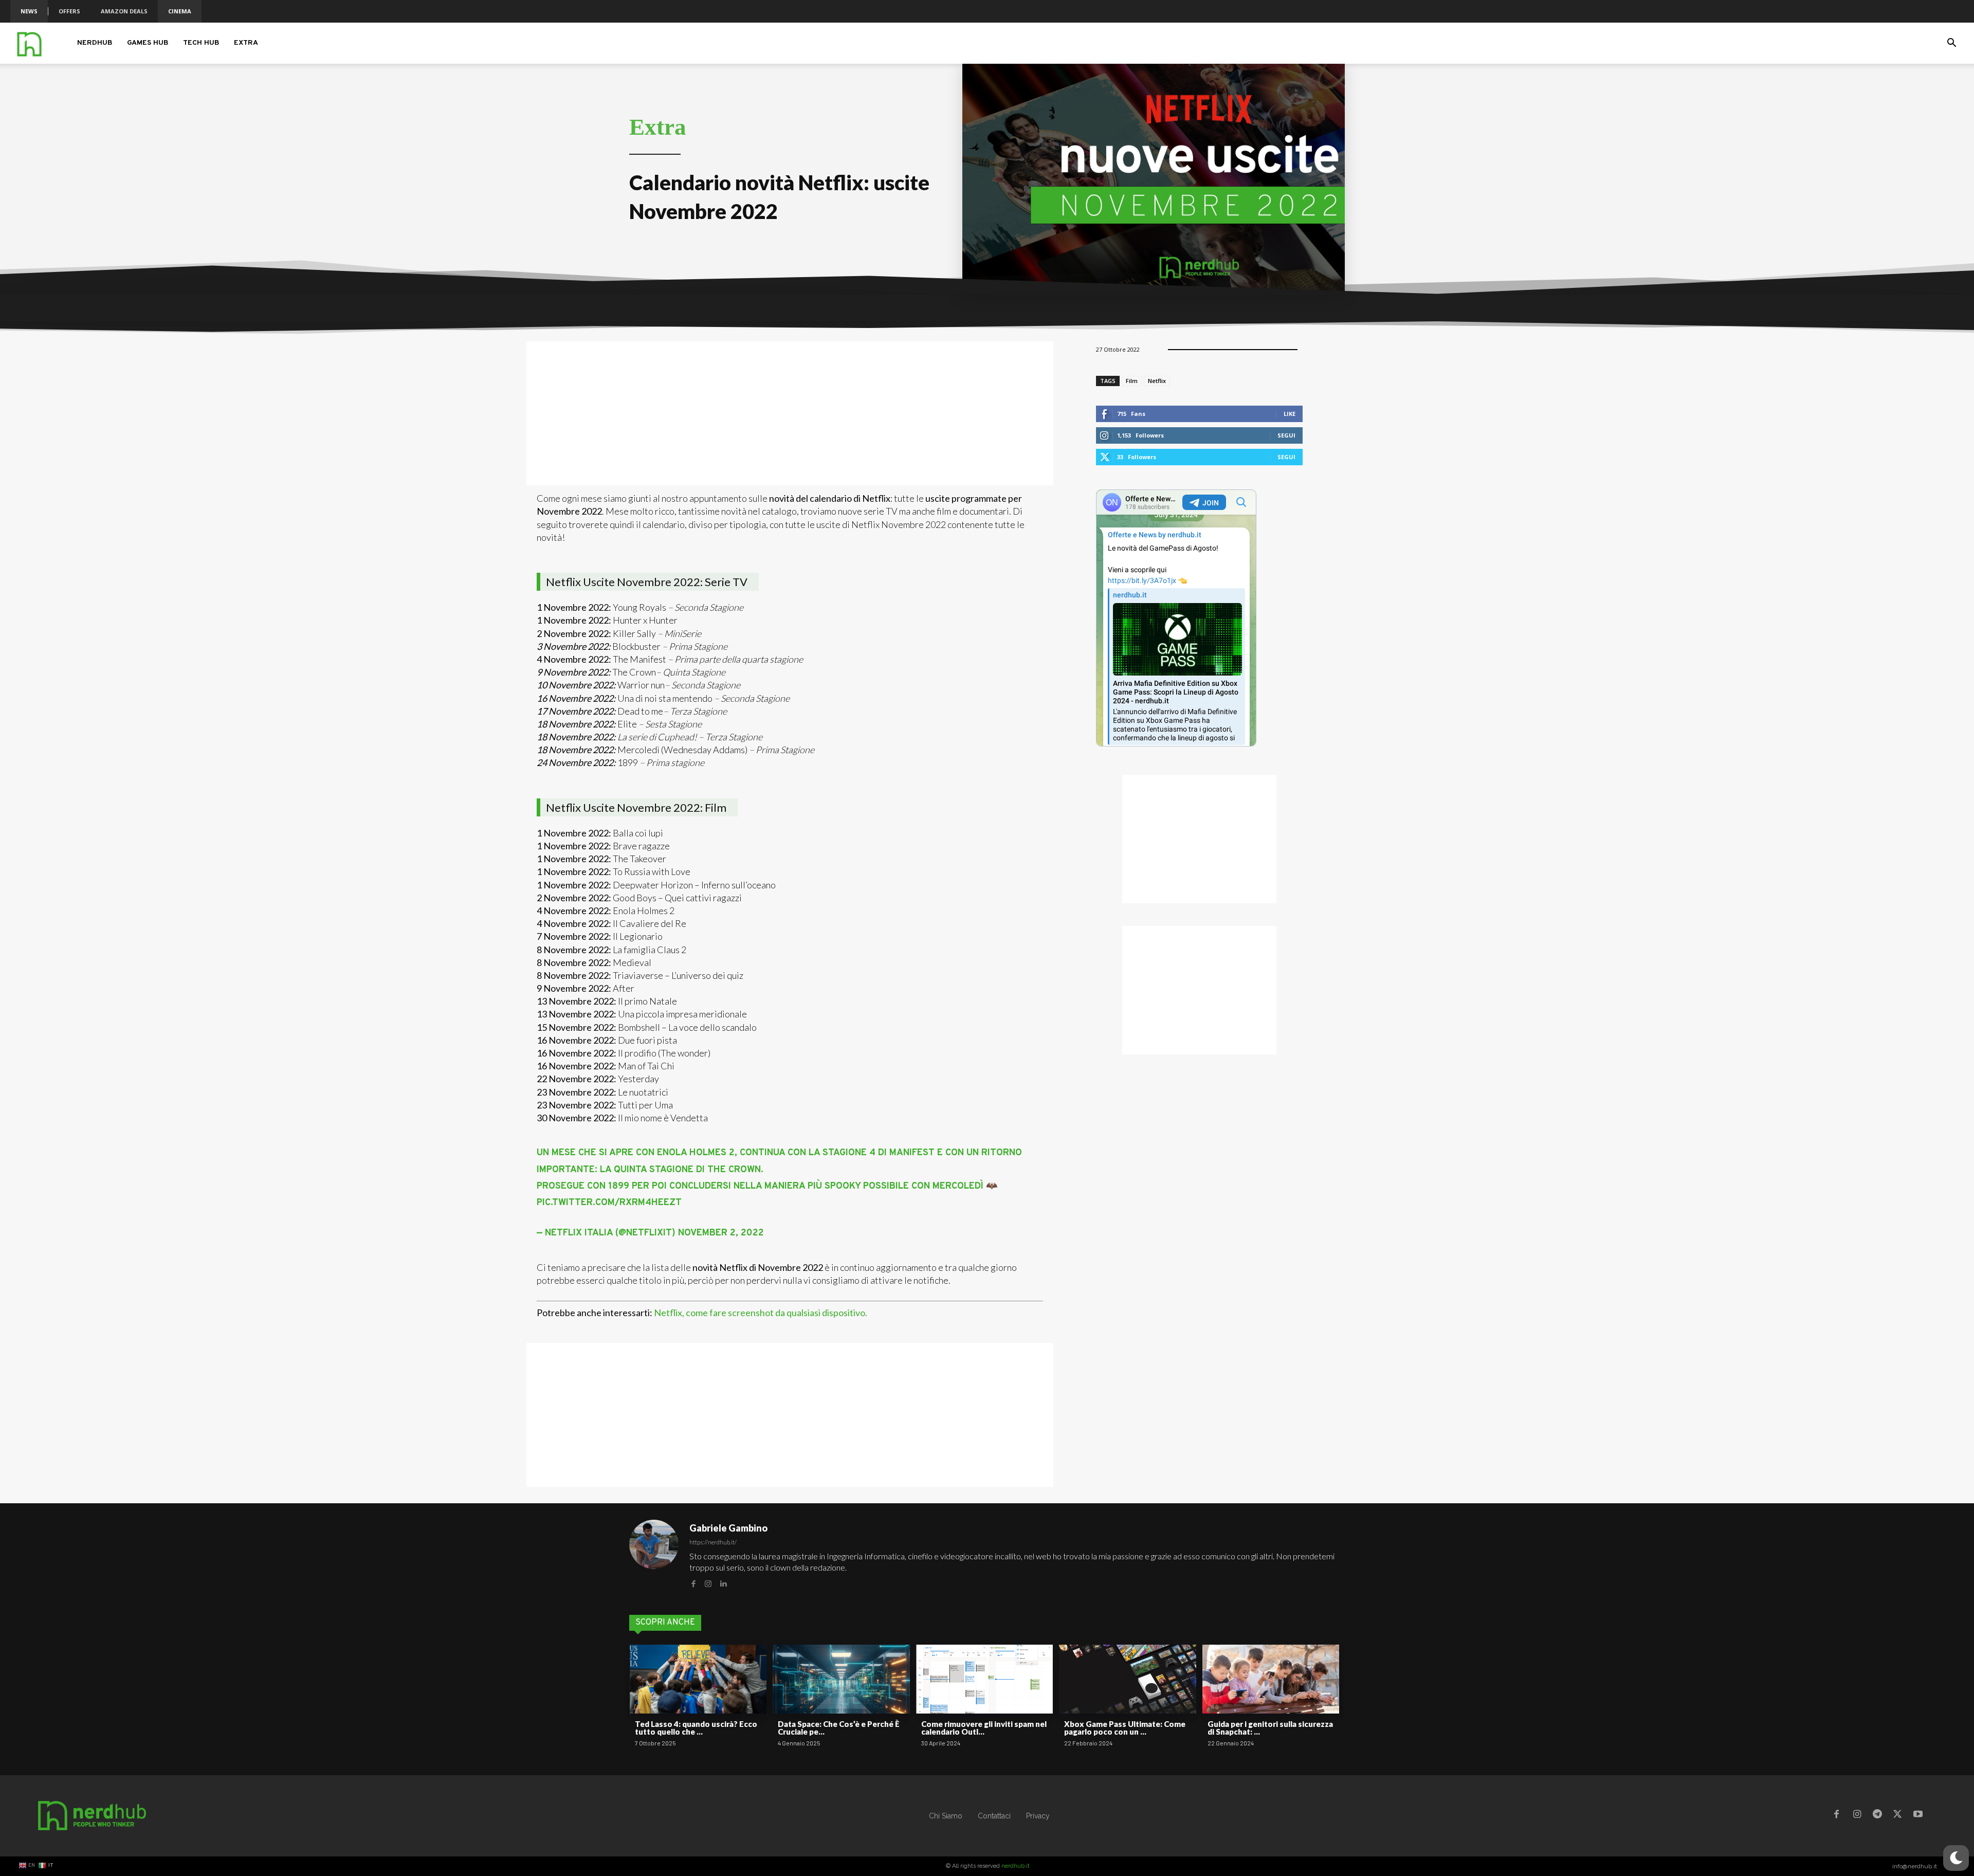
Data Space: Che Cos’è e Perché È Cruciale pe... (839, 1728)
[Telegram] (1877, 1816)
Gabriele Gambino (728, 1528)
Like (1290, 414)
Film (1132, 381)
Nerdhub (95, 43)
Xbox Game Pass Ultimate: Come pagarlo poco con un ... (1125, 1728)
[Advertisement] (790, 413)
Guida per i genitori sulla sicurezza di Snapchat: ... (1270, 1728)
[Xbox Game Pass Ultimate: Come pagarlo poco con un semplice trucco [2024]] (1127, 1679)
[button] (1951, 44)
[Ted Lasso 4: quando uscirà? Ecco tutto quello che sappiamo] (698, 1679)
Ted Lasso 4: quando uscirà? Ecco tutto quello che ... (696, 1728)
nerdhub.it (1016, 1866)
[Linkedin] (723, 1583)
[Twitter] (1897, 1816)
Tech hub (201, 43)
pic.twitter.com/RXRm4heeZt (609, 1203)
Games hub (148, 43)
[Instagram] (708, 1583)
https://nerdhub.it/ (713, 1542)
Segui (1286, 435)
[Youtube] (1918, 1816)
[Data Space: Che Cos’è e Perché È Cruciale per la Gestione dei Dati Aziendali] (841, 1679)
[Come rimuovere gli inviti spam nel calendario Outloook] (984, 1679)
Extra (246, 43)
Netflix (1157, 381)
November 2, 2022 (721, 1233)
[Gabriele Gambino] (654, 1555)
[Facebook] (693, 1583)
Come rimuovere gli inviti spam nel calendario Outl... (984, 1728)
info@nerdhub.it (1915, 1866)
